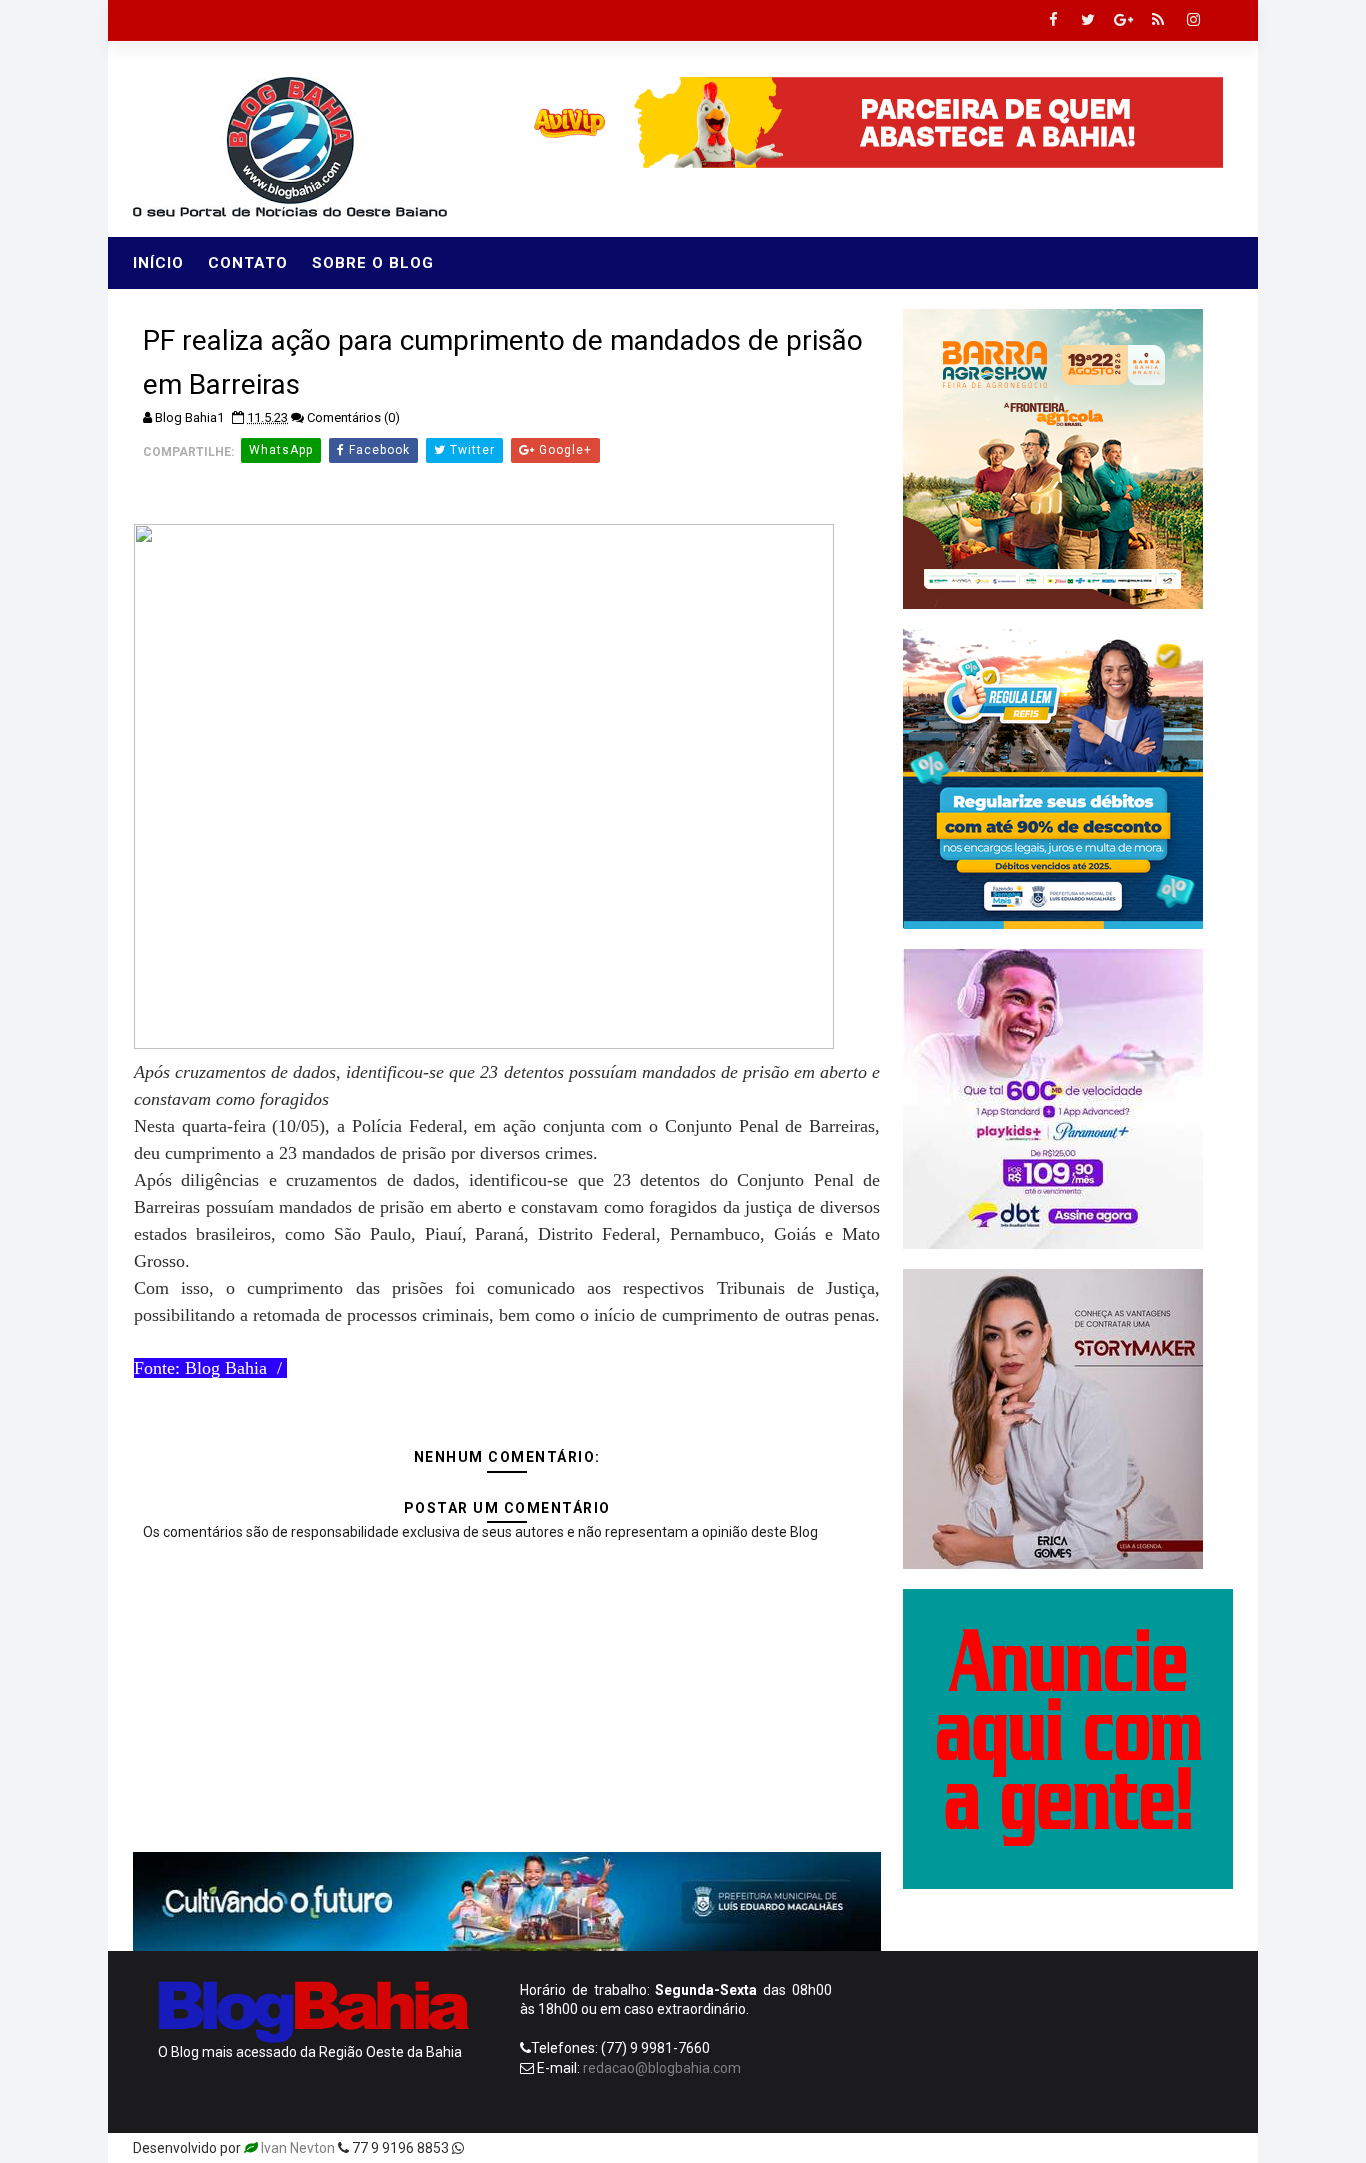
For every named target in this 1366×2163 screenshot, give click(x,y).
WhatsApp (281, 450)
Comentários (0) (353, 417)
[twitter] (1088, 20)
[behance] (1143, 2148)
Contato (248, 263)
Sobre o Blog (373, 263)
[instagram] (1193, 20)
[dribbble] (1073, 2148)
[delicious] (1213, 2148)
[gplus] (1123, 20)
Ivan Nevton (298, 2148)
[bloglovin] (1038, 2148)
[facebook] (1053, 20)
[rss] (1158, 20)
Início (158, 263)
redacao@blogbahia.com (662, 2068)
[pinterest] (1003, 2148)
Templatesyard (515, 2148)
